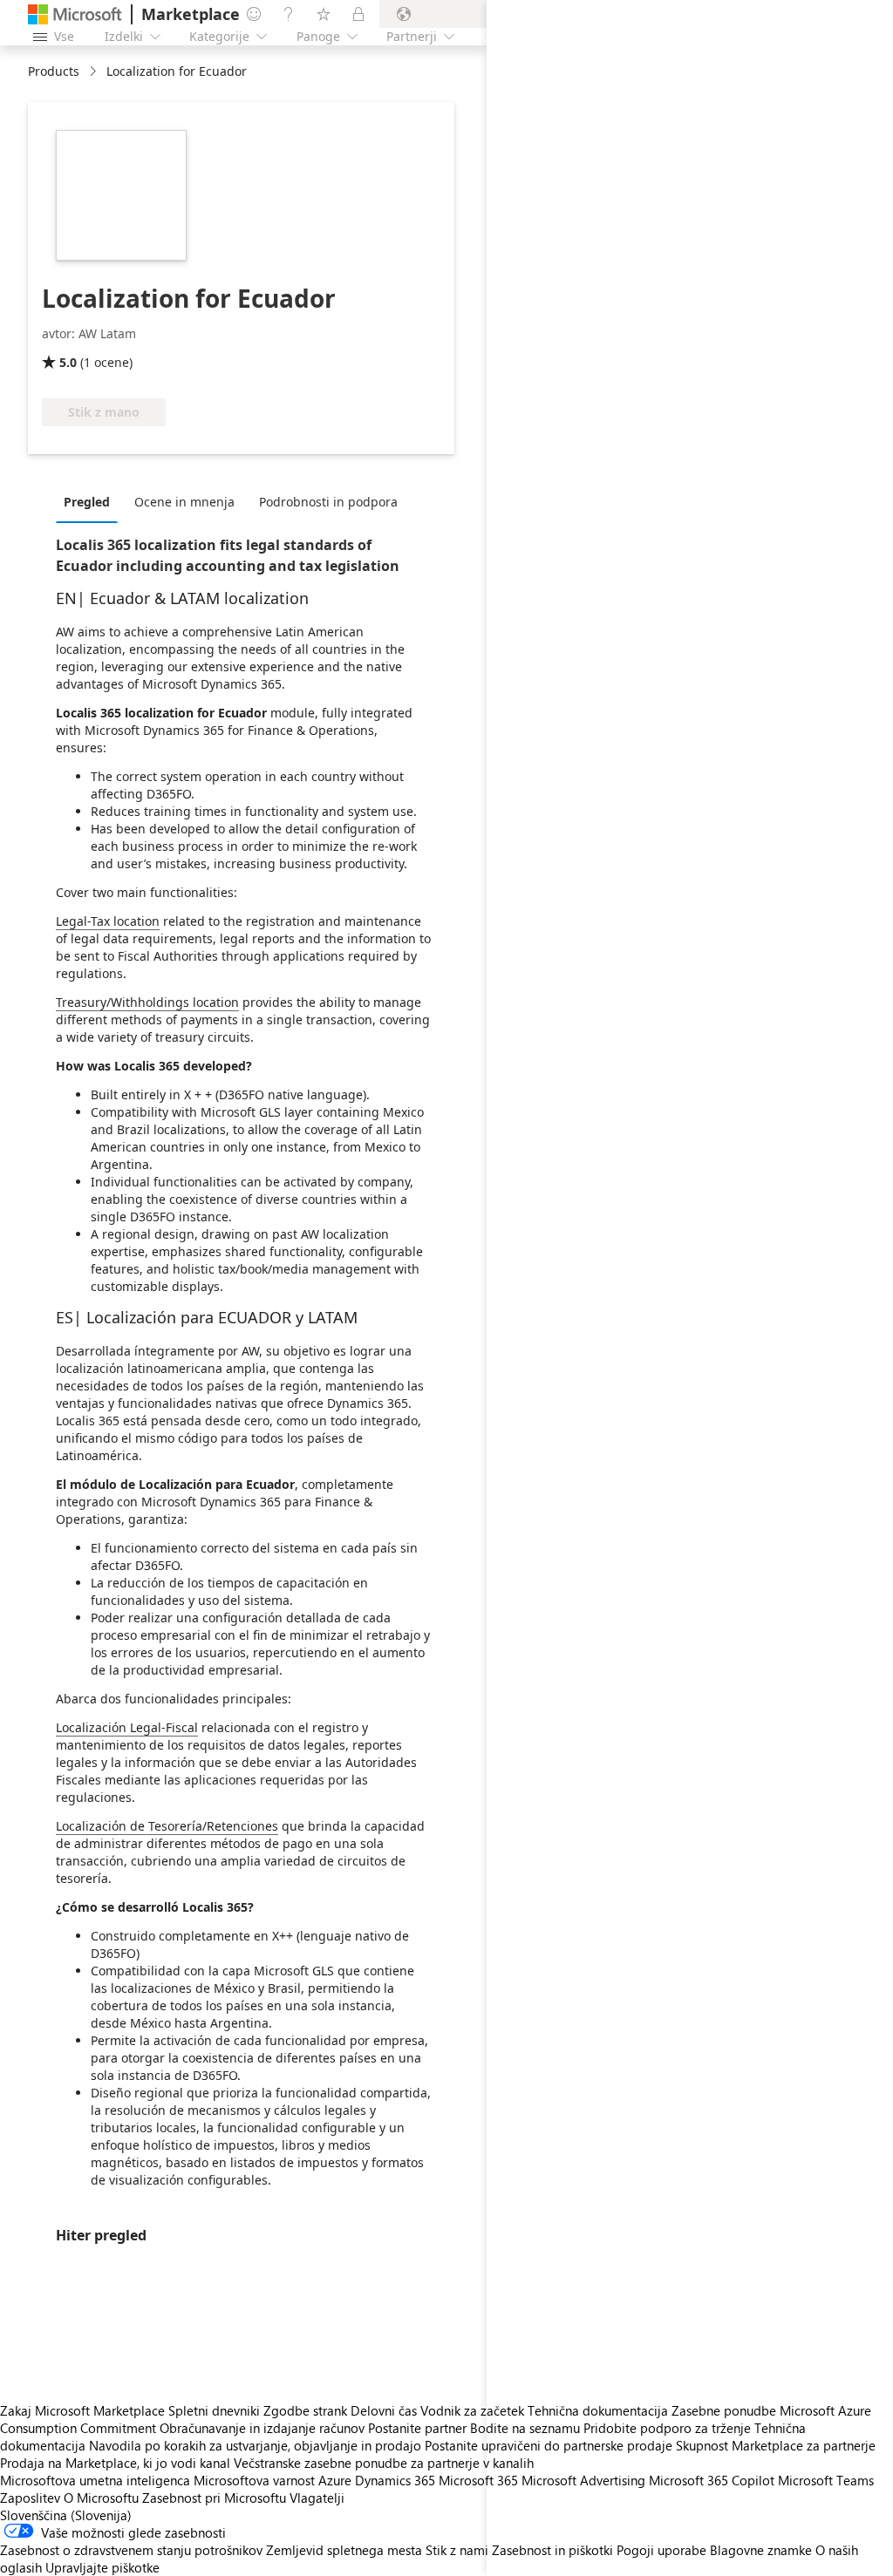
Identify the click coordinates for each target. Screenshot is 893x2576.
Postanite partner (417, 2428)
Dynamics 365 (395, 2480)
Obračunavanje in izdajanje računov (262, 2428)
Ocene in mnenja (184, 502)
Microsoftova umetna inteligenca (95, 2480)
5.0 (68, 362)
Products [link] (54, 71)
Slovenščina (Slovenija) (66, 2515)
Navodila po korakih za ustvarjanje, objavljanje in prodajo (255, 2445)
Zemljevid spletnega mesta (344, 2550)
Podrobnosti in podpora (328, 502)
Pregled (87, 502)
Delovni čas (384, 2410)
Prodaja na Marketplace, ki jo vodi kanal (115, 2463)
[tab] (91, 501)
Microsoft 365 (478, 2480)
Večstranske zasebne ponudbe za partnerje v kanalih (384, 2463)
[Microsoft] (75, 14)
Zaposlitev (30, 2498)
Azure (335, 2480)
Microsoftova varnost (254, 2480)
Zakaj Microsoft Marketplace (82, 2410)
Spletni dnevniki (214, 2410)
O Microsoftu (101, 2498)
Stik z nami (457, 2550)
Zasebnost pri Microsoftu (214, 2498)
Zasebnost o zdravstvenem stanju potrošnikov (131, 2550)
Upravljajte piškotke (102, 2567)
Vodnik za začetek (472, 2410)
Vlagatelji (317, 2498)
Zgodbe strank (305, 2410)
